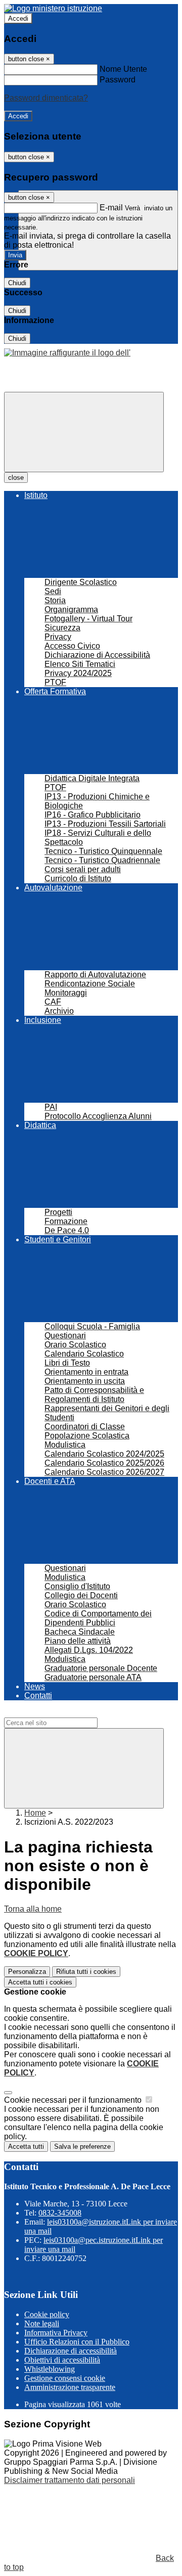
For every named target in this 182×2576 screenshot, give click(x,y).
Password (118, 80)
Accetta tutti (40, 1982)
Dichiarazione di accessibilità (71, 2351)
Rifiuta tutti (86, 1972)
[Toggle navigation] (84, 432)
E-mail (111, 208)
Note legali (42, 2323)
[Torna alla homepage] (67, 353)
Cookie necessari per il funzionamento (74, 2100)
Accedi (18, 18)
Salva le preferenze (82, 2146)
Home (35, 1813)
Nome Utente (123, 69)
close (16, 478)
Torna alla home (33, 1909)
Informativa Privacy (56, 2333)
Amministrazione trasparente (70, 2387)
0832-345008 (60, 2213)
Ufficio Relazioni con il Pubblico (77, 2342)
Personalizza (27, 1972)
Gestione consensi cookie (65, 2378)
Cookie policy (47, 2314)
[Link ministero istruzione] (53, 8)
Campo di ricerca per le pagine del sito (73, 1713)
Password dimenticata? (46, 98)
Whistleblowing (50, 2369)
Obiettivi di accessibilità (62, 2360)
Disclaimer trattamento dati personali (70, 2480)
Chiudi (17, 283)
